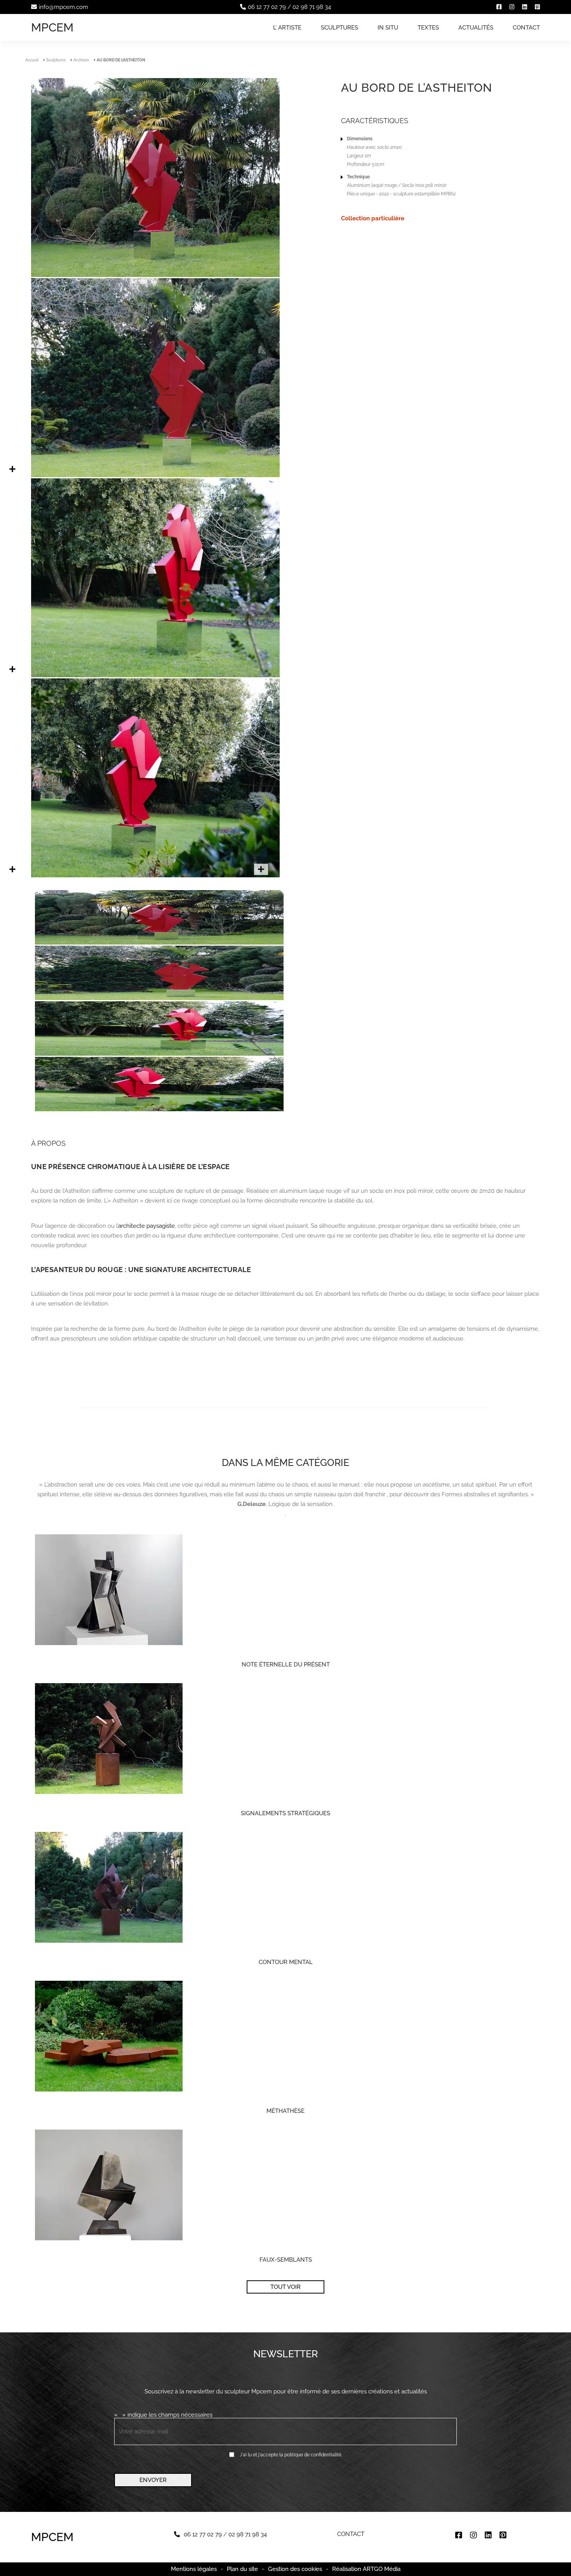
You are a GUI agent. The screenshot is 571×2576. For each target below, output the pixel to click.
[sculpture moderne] (155, 875)
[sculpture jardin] (155, 675)
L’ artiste (287, 28)
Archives (81, 60)
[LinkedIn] (525, 7)
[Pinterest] (537, 7)
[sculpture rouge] (155, 275)
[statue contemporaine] (155, 475)
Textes (428, 28)
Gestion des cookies (295, 2569)
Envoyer (153, 2480)
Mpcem (52, 27)
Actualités (476, 28)
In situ (388, 28)
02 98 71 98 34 (312, 7)
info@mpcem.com (64, 7)
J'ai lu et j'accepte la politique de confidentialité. (291, 2455)
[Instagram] (512, 7)
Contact (526, 28)
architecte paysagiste (146, 1226)
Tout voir (285, 2287)
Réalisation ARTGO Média (366, 2569)
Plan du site (242, 2569)
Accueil (32, 60)
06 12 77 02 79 (267, 7)
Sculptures (339, 28)
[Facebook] (499, 7)
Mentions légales (194, 2569)
